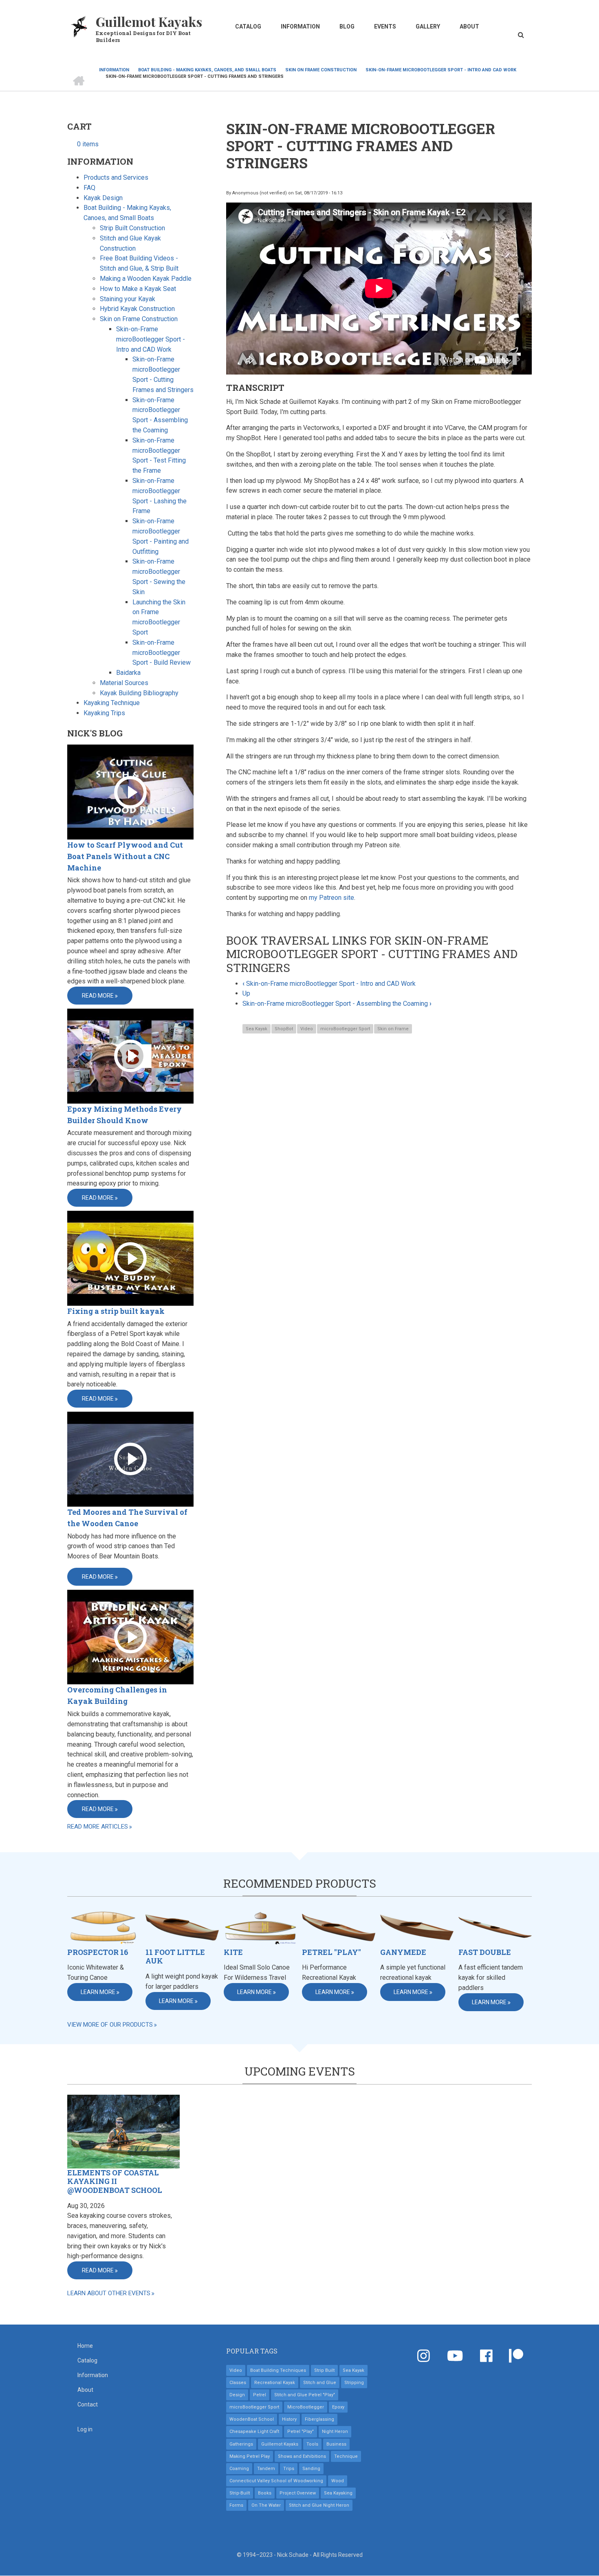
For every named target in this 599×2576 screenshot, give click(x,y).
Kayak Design (103, 198)
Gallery (428, 26)
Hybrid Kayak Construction (137, 309)
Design (237, 2395)
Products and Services (116, 177)
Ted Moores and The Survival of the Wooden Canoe (127, 1518)
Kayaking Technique (112, 703)
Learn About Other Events (109, 2293)
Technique (346, 2456)
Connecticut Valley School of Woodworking (276, 2481)
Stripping (354, 2383)
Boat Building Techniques (278, 2370)
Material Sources (124, 683)
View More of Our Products (110, 2025)
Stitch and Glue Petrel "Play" (305, 2395)
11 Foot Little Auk (175, 1957)
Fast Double (485, 1952)
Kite (233, 1952)
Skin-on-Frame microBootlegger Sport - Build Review (162, 653)
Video (307, 1029)
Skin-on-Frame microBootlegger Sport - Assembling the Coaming (337, 1004)
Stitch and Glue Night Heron (319, 2505)
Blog (347, 26)
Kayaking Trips (104, 713)
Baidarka (128, 673)
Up (246, 993)
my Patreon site (331, 898)
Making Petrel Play (250, 2456)
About (469, 26)
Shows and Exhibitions (302, 2456)
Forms (236, 2505)
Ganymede (403, 1952)
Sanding (311, 2469)
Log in (85, 2429)
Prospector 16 (98, 1952)
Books (265, 2493)
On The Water (266, 2505)
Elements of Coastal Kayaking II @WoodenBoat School (115, 2182)
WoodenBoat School (252, 2419)
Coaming (239, 2469)
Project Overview (298, 2493)
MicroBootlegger (306, 2407)
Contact (88, 2404)
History (289, 2419)
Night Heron (335, 2432)
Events (385, 26)
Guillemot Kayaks (149, 21)
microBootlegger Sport (345, 1029)
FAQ (89, 188)
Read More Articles (98, 1827)
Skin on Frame (393, 1029)
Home (85, 2346)
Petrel (260, 2395)
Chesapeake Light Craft (254, 2432)
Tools (312, 2444)
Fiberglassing (319, 2419)
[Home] (79, 26)
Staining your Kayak (128, 299)
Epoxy (338, 2407)
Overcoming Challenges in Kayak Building (117, 1695)
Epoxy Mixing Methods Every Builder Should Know (124, 1115)
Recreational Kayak (275, 2383)
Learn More (98, 1992)
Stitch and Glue (320, 2383)
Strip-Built (240, 2493)
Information (300, 26)
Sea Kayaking (338, 2493)
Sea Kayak (257, 1029)
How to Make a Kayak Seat (138, 289)
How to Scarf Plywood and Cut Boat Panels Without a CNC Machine (125, 856)
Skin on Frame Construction (139, 319)
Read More (98, 996)
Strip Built (324, 2370)
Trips (289, 2469)
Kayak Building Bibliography (139, 693)
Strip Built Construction (132, 228)
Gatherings (241, 2444)
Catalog (248, 26)
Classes (238, 2383)
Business (336, 2444)
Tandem (266, 2469)
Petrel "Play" (331, 1952)
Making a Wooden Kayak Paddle (146, 279)
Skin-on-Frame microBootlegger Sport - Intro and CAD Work (329, 984)
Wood (338, 2481)
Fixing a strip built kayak (116, 1311)
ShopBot (284, 1029)
